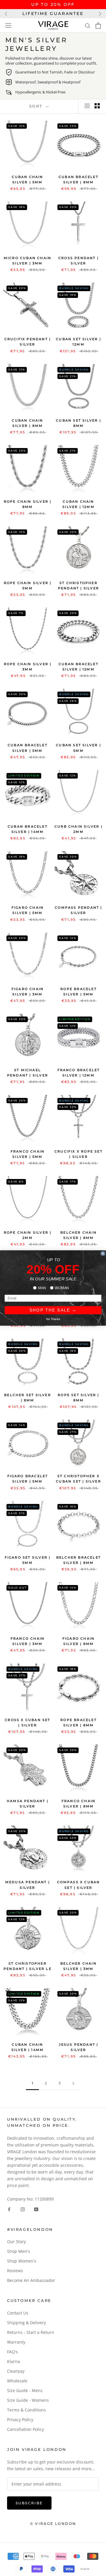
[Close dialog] (103, 1253)
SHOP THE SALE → (53, 1310)
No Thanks (53, 1319)
